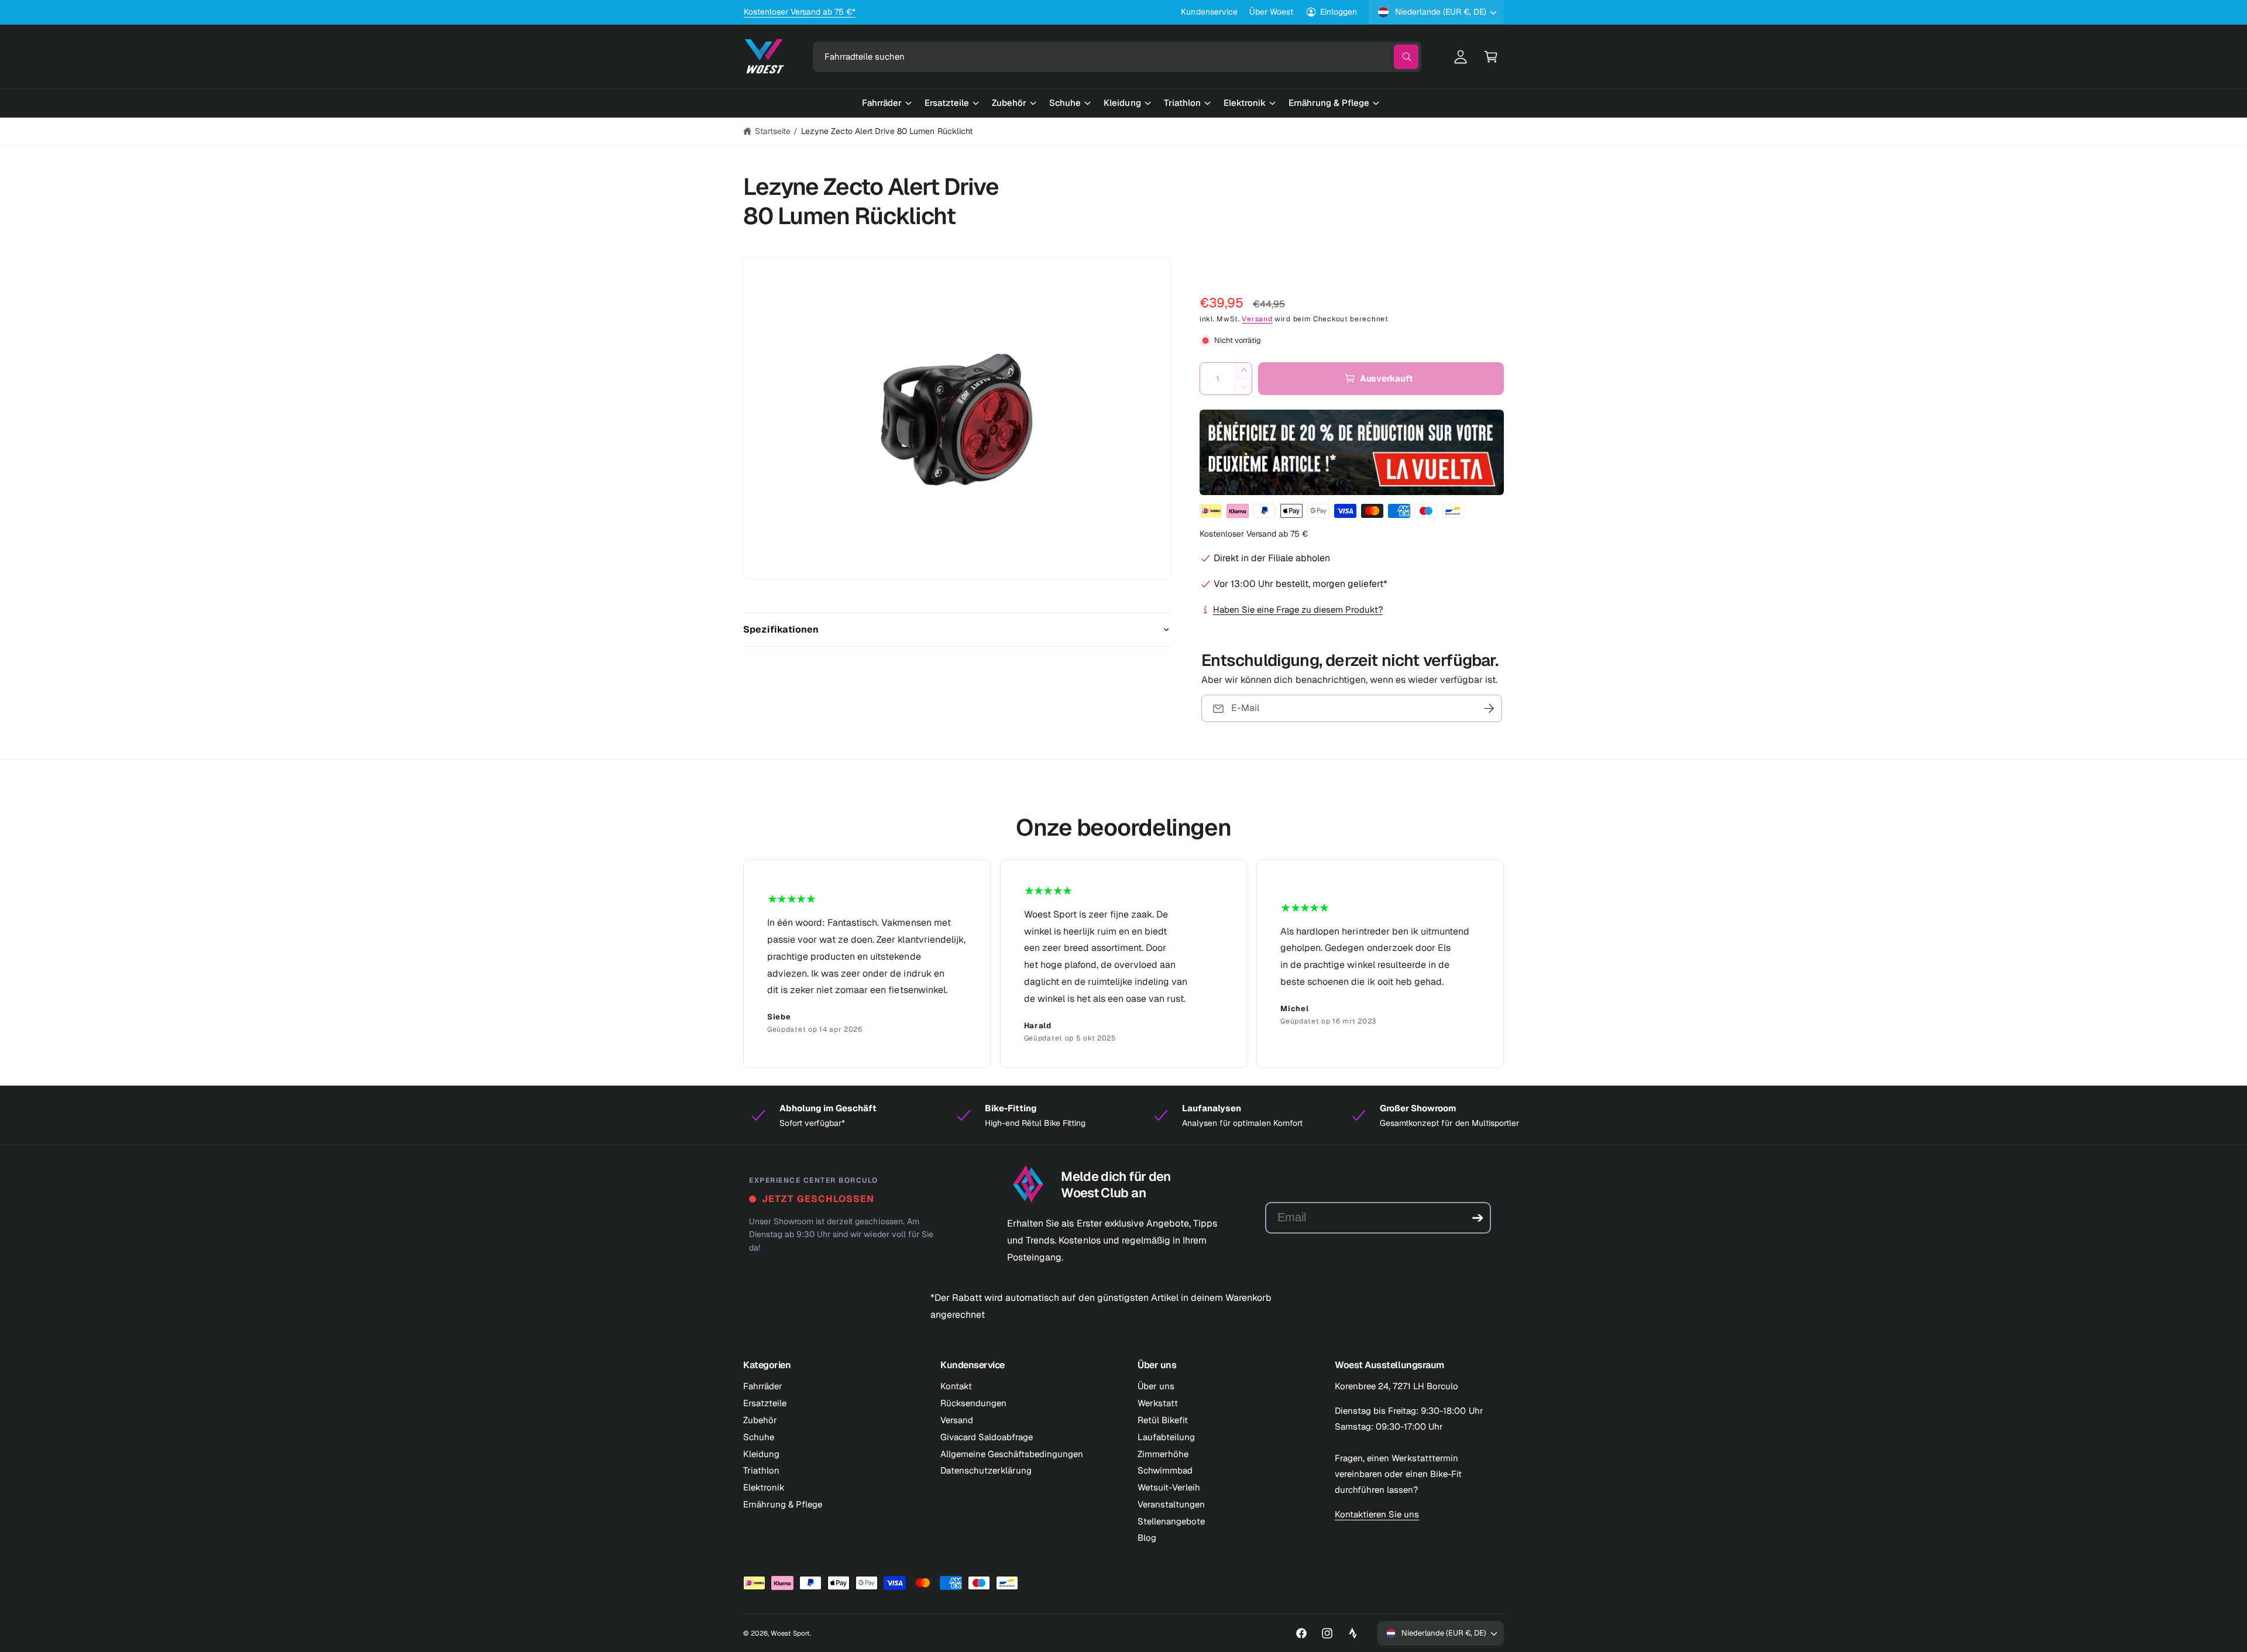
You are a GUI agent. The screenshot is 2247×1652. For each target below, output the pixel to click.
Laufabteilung (1166, 1437)
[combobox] (1117, 57)
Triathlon (761, 1470)
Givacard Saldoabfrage (987, 1437)
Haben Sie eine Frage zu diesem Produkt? (1298, 609)
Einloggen (1339, 12)
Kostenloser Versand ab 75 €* (800, 20)
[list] (1123, 964)
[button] (1491, 57)
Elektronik (764, 1487)
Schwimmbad (1165, 1470)
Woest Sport (790, 1633)
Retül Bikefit (1163, 1420)
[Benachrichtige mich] (1489, 708)
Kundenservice (1209, 12)
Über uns (1156, 1386)
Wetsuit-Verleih (1169, 1487)
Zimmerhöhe (1163, 1454)
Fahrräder (763, 1386)
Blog (1147, 1538)
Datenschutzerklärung (986, 1470)
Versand (1257, 319)
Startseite (773, 131)
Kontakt (956, 1386)
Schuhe (759, 1437)
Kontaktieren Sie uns (1377, 1514)
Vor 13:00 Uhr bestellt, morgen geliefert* (1301, 584)
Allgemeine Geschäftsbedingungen (1012, 1454)
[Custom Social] (1353, 1633)
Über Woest (1271, 12)
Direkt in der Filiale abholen (1272, 558)
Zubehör (760, 1420)
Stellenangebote (1171, 1521)
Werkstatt (1158, 1403)
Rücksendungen (973, 1403)
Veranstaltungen (1171, 1504)
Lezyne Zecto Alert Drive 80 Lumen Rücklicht (887, 131)
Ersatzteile (765, 1403)
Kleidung (761, 1454)
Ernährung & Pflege (783, 1504)
